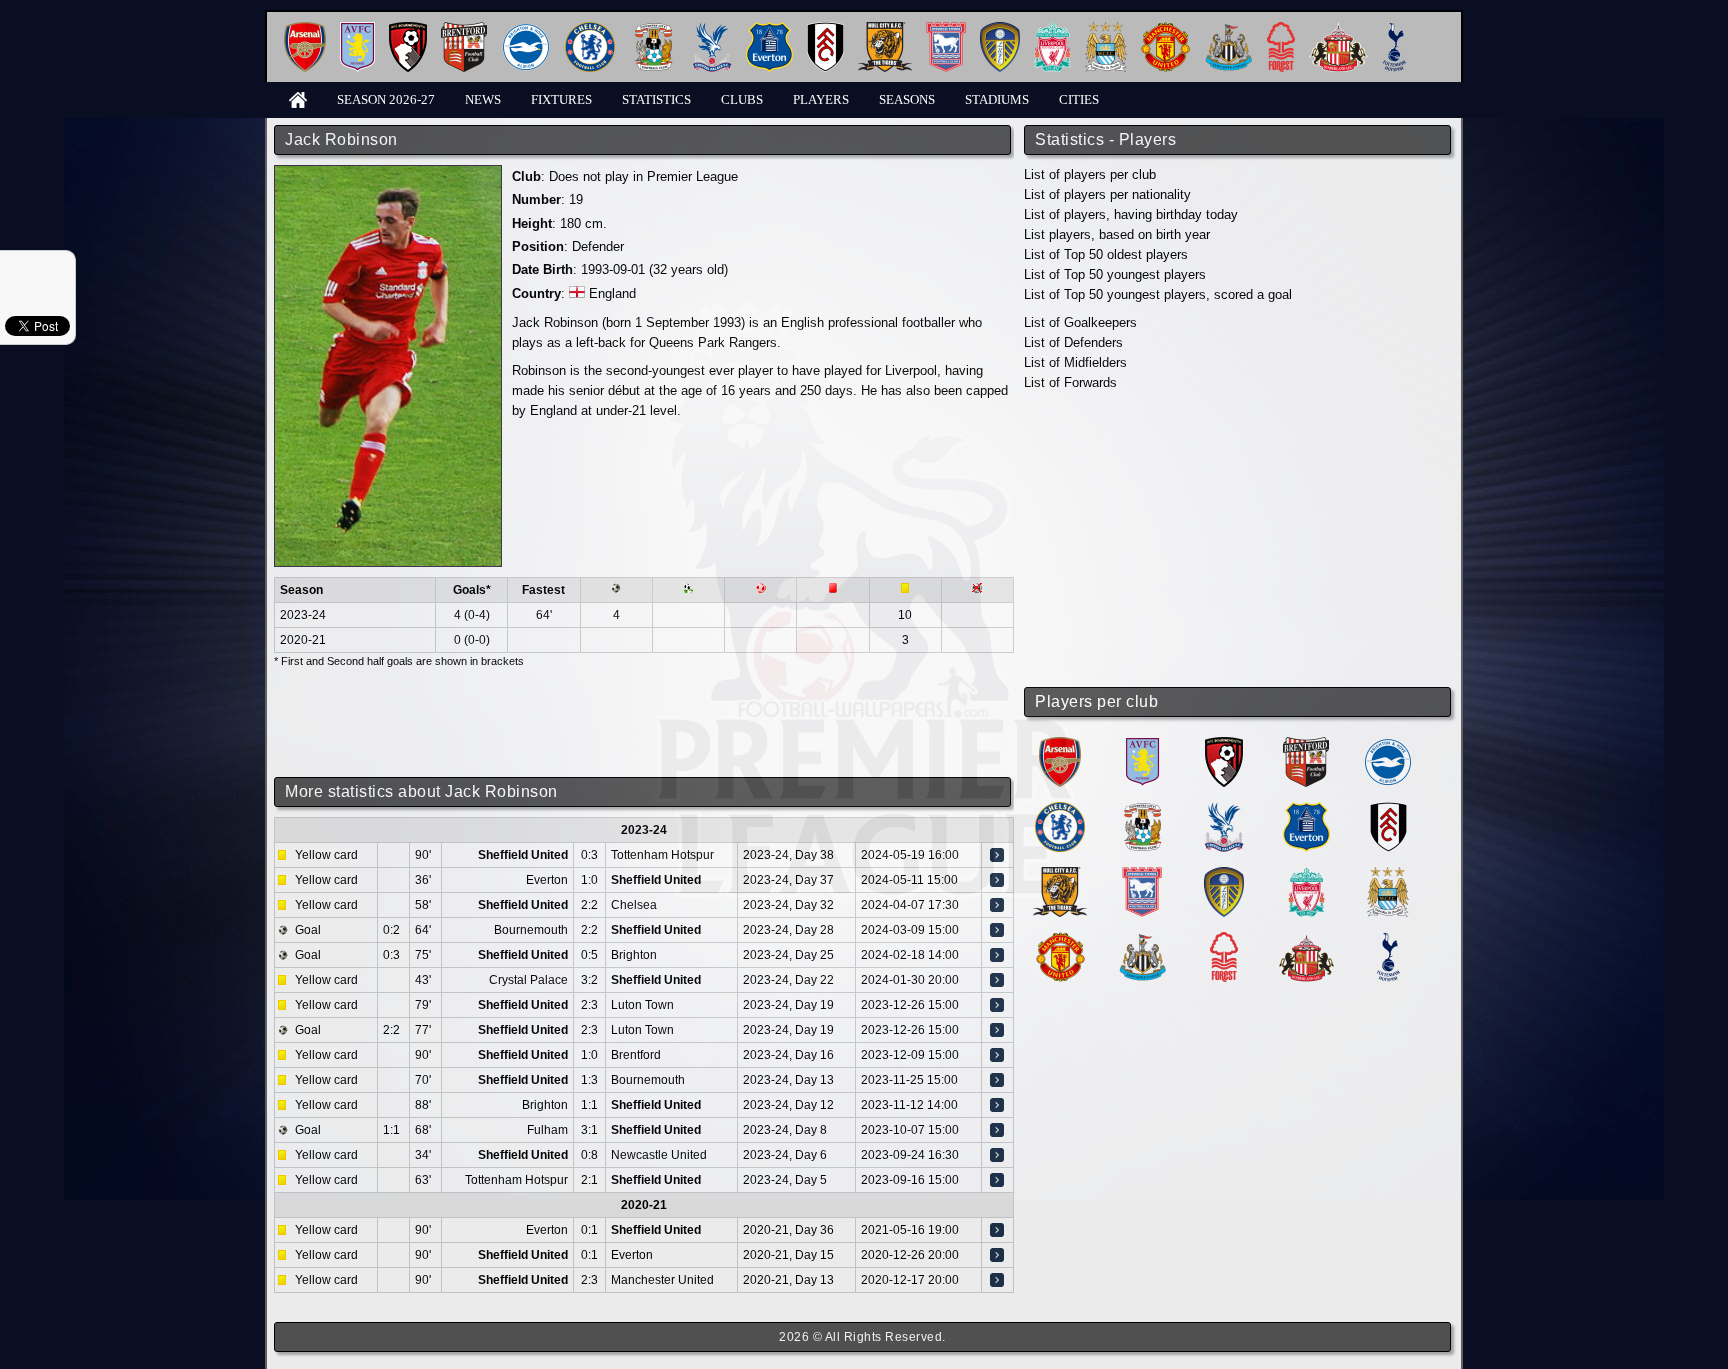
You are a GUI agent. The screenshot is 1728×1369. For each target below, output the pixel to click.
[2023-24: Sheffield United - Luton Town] (997, 1005)
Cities (1079, 99)
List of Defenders (1073, 342)
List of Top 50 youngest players (1115, 274)
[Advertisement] (1239, 540)
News (483, 99)
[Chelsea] (590, 29)
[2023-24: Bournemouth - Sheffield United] (997, 930)
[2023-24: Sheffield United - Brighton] (997, 955)
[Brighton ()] (1388, 744)
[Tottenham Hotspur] (1394, 29)
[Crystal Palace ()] (1224, 809)
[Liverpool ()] (1306, 874)
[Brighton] (526, 29)
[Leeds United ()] (1224, 874)
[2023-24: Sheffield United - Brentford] (997, 1055)
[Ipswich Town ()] (1142, 874)
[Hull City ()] (1060, 874)
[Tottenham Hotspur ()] (1388, 939)
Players (821, 99)
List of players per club (1090, 174)
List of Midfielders (1075, 362)
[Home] (298, 98)
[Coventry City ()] (1142, 809)
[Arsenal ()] (1060, 744)
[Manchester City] (1106, 29)
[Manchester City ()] (1388, 874)
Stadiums (997, 99)
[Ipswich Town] (946, 29)
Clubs (742, 99)
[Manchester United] (1165, 29)
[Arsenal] (305, 29)
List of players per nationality (1107, 194)
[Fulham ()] (1388, 809)
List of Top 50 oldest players (1106, 254)
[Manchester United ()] (1060, 939)
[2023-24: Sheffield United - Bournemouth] (997, 1080)
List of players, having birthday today (1131, 214)
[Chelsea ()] (1060, 809)
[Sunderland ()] (1306, 939)
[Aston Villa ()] (1142, 744)
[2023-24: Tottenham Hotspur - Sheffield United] (997, 1180)
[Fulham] (825, 29)
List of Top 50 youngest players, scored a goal (1158, 294)
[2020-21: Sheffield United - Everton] (997, 1255)
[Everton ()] (1306, 809)
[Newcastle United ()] (1142, 939)
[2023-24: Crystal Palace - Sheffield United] (997, 980)
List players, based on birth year (1117, 234)
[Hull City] (885, 29)
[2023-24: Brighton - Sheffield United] (997, 1105)
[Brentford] (464, 29)
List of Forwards (1070, 382)
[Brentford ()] (1306, 744)
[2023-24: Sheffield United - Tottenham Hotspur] (997, 855)
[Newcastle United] (1228, 29)
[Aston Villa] (357, 29)
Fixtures (561, 99)
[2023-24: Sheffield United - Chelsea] (997, 905)
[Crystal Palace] (712, 29)
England (612, 293)
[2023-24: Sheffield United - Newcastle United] (997, 1155)
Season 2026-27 (386, 99)
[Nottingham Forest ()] (1224, 939)
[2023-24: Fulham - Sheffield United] (997, 1130)
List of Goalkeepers (1080, 322)
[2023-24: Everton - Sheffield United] (997, 880)
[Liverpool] (1052, 29)
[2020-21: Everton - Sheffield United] (997, 1230)
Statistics (656, 99)
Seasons (907, 99)
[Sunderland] (1338, 29)
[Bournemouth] (408, 29)
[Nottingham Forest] (1281, 29)
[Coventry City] (653, 29)
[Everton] (769, 29)
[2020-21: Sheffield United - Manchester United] (997, 1280)
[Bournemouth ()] (1224, 744)
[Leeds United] (1000, 29)
